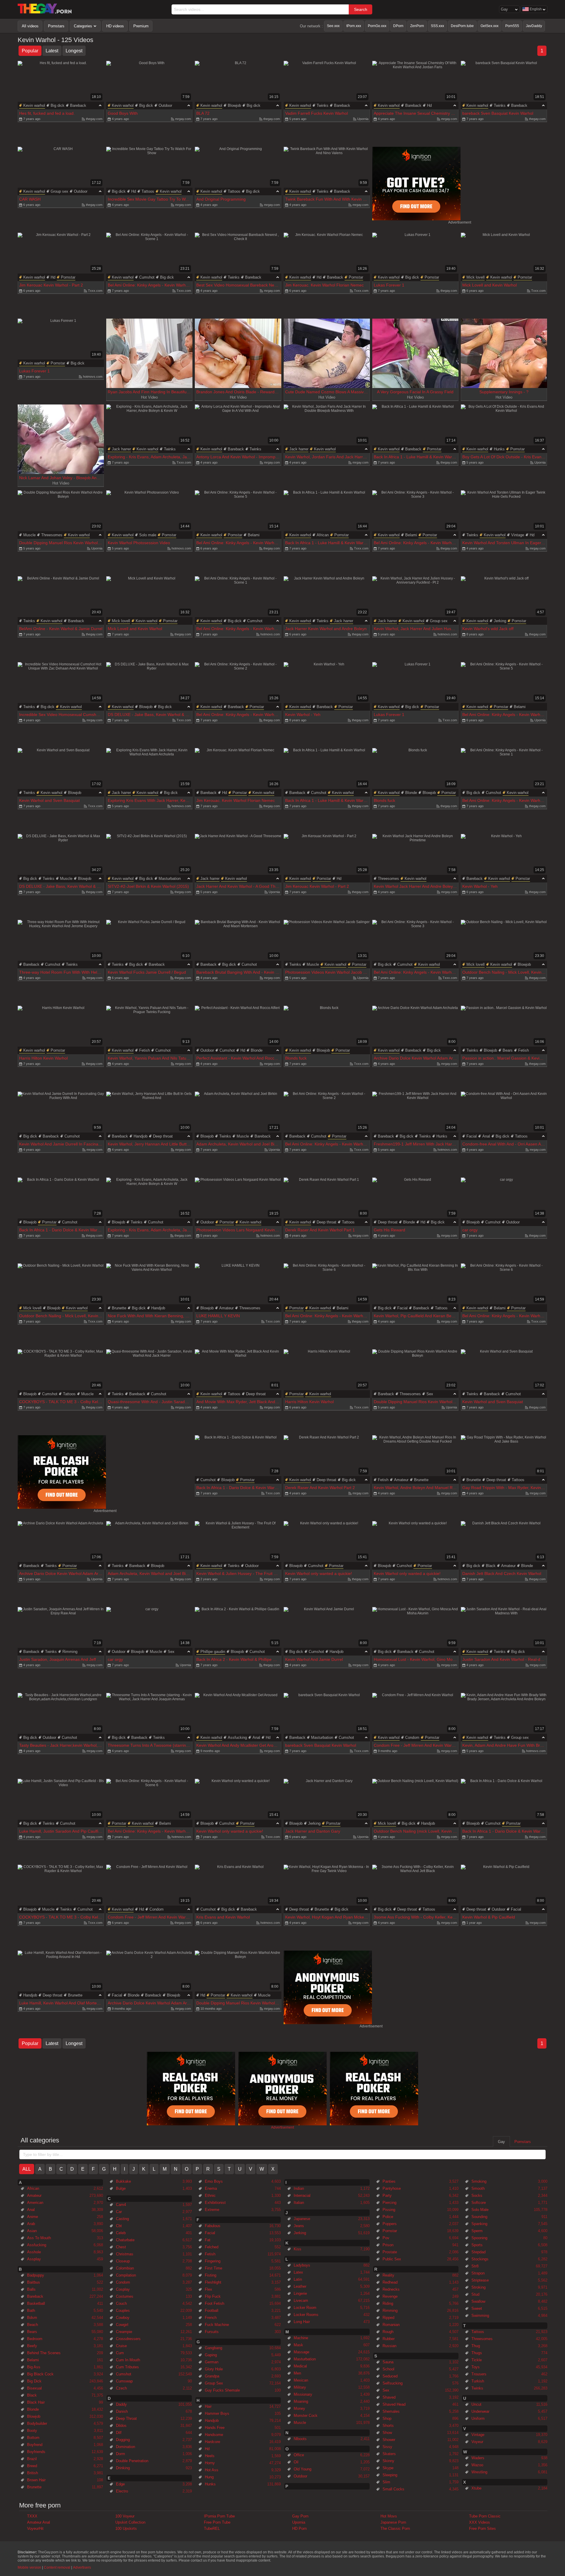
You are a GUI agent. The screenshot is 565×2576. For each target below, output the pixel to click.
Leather (300, 2286)
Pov (386, 2238)
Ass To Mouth (39, 2238)
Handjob (141, 1136)
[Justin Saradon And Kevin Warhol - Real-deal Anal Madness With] (504, 1631)
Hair (208, 2406)
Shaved (389, 2397)
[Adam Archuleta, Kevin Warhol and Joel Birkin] (238, 1116)
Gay (501, 2142)
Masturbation (170, 879)
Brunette (119, 1308)
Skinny (388, 2461)
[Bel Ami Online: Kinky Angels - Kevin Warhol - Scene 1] (149, 257)
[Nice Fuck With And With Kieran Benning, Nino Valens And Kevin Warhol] (149, 1288)
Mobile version (29, 2567)
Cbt (119, 2226)
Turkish (478, 2381)
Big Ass (34, 2367)
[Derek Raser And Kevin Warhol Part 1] (327, 1202)
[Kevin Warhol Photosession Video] (149, 515)
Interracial (302, 2195)
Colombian (125, 2268)
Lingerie (300, 2293)
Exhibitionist (215, 2203)
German (212, 2362)
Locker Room (305, 2308)
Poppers (390, 2224)
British (33, 2473)
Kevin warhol (34, 105)
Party (387, 2195)
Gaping (211, 2355)
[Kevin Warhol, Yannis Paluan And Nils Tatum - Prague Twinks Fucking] (149, 1030)
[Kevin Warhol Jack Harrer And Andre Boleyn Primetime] (415, 858)
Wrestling (479, 2472)
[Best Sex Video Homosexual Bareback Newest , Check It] (238, 257)
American (35, 2203)
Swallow (478, 2301)
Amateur (226, 1308)
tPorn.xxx (354, 26)
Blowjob (234, 105)
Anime (33, 2217)
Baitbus (34, 2282)
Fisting (211, 2275)
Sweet (477, 2308)
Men (297, 2373)
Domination (126, 2447)
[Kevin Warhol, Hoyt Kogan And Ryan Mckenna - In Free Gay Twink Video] (327, 1889)
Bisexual (34, 2388)
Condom (412, 1737)
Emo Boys (214, 2181)
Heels (210, 2456)
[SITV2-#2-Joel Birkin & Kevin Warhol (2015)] (149, 858)
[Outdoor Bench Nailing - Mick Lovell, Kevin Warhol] (504, 944)
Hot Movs (389, 2516)
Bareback (78, 105)
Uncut (476, 2404)
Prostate (390, 2252)
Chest (121, 2247)
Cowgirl (122, 2325)
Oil (296, 2462)
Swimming (480, 2316)
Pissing (389, 2210)
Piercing (389, 2203)
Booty (32, 2431)
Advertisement (460, 222)
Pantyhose (392, 2188)
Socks (477, 2195)
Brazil (32, 2459)
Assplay (34, 2259)
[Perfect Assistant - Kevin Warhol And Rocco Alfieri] (238, 1030)
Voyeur (477, 2442)
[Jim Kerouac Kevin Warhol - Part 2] (61, 257)
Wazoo (477, 2465)
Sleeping (390, 2475)
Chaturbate (125, 2240)
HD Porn (299, 2528)
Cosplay (123, 2289)
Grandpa (212, 2376)
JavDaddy (534, 26)
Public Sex (392, 2259)
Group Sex (214, 2383)
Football (212, 2311)
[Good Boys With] (149, 85)
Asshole (34, 2252)
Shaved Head (394, 2404)
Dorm (121, 2454)
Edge (120, 2484)
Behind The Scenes (44, 2353)
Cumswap (124, 2381)
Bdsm (32, 2318)
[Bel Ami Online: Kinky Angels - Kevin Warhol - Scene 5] (238, 515)
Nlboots (300, 2439)
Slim (386, 2482)
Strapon (478, 2273)
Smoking (479, 2181)
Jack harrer (121, 449)
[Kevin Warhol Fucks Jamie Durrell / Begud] (149, 944)
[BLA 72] (238, 85)
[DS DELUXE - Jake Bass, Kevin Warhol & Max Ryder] (149, 686)
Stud (475, 2294)
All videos (30, 26)
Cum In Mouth (128, 2360)
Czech (121, 2388)
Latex (298, 2272)
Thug (476, 2346)
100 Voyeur (125, 2516)
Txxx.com (95, 291)
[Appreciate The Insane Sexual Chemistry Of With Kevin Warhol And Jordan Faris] (415, 85)
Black (491, 1566)
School (388, 2369)
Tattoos (148, 191)
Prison (388, 2245)
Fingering (213, 2261)
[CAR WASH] (61, 171)
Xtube (476, 2488)
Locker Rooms (306, 2315)
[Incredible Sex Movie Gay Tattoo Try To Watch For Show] (149, 171)
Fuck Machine (217, 2325)
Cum (120, 2353)
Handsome (214, 2435)
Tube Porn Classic (485, 2516)
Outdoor (165, 105)
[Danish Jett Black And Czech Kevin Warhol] (504, 1545)
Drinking (123, 2468)
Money (299, 2408)
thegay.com (94, 119)
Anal (486, 1136)
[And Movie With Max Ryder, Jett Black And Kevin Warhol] (238, 1374)
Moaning (301, 2401)
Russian (389, 2346)
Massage (301, 2352)
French (211, 2318)
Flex (208, 2289)
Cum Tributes (127, 2367)
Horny (210, 2463)
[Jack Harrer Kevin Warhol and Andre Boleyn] (327, 601)
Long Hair (302, 2322)
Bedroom (35, 2339)
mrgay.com (183, 119)
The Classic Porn (395, 2528)
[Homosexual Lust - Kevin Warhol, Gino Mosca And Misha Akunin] (415, 1631)
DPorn (398, 26)
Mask (298, 2345)
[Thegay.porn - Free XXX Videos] (45, 12)
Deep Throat (126, 2418)
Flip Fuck (213, 2296)
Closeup (123, 2261)
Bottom (33, 2438)
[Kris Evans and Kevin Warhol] (238, 1889)
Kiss (298, 2249)
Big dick (58, 105)
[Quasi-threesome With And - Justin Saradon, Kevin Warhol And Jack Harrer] (149, 1374)
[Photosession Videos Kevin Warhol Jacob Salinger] (327, 944)
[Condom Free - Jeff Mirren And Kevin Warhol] (415, 1717)
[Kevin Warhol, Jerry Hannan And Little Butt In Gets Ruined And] (149, 1116)
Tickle (477, 2360)
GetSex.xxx (490, 26)
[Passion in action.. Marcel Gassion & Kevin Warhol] (504, 1030)
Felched (212, 2247)
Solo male (148, 535)
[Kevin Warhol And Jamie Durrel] (327, 1631)
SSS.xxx (437, 26)
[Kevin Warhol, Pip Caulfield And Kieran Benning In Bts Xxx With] (415, 1288)
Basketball (36, 2303)
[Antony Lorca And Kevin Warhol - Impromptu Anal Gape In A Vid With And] (238, 429)
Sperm (477, 2231)
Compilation (126, 2275)
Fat (208, 2240)
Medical (300, 2366)
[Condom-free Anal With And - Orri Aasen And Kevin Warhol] (504, 1116)
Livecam (301, 2301)
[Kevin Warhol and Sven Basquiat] (61, 772)
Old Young (303, 2469)
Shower (389, 2440)
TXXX (32, 2516)
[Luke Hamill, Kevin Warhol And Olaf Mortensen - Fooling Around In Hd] (61, 1975)
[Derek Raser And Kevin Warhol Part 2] (327, 1459)
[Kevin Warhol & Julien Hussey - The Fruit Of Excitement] (238, 1545)
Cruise (121, 2346)
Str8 (475, 2266)
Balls (31, 2289)
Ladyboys (302, 2265)
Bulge (121, 2188)
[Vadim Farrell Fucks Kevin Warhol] (327, 85)
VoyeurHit (35, 2528)
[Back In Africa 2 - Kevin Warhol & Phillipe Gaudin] (238, 1631)
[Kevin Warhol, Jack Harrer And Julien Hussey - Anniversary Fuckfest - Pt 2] (415, 601)
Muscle (29, 535)
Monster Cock (306, 2416)
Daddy (121, 2404)
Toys (476, 2367)
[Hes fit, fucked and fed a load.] (61, 85)
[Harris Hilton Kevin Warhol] (61, 1030)
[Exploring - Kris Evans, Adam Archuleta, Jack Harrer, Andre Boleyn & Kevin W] (149, 429)
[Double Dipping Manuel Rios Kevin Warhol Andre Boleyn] (61, 515)
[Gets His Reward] (415, 1202)
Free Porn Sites (482, 2528)
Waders (478, 2458)
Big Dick (34, 2381)
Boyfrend (35, 2445)
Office (299, 2455)
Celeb (121, 2233)
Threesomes (52, 535)
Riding (388, 2303)
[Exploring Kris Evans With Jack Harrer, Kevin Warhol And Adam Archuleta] (149, 772)
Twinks (323, 105)
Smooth (478, 2188)
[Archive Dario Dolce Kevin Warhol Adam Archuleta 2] (149, 1975)
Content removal (57, 2567)
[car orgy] (504, 1202)
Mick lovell (476, 277)
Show (387, 2433)
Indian (299, 2188)
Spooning (479, 2238)
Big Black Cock (40, 2374)
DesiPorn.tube (462, 26)
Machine (301, 2338)
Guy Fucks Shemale (222, 2390)
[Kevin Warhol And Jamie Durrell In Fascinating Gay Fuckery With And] (61, 1116)
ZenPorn (417, 26)
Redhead (390, 2282)
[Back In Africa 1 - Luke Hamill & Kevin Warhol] (415, 429)
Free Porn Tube (217, 2522)
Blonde (411, 793)
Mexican (301, 2380)
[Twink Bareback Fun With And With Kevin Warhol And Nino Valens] (327, 171)
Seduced (390, 2376)
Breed (32, 2466)
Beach (33, 2325)
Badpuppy (36, 2275)
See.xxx (333, 26)
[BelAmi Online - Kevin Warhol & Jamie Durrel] (61, 601)
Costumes (125, 2296)
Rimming (70, 1652)
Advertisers (82, 2567)
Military (300, 2387)
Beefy (32, 2346)
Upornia (363, 119)
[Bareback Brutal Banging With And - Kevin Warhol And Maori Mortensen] (238, 944)
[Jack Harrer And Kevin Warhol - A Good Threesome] (238, 858)
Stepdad (478, 2252)
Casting (122, 2219)
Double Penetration (132, 2461)
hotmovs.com (93, 377)
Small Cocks (393, 2489)
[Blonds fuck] (415, 772)
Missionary (303, 2394)
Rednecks (391, 2289)
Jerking (500, 621)
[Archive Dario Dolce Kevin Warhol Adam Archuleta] (415, 1030)
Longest (74, 51)
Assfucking (237, 1737)
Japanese (302, 2219)
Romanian (391, 2325)
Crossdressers (128, 2339)
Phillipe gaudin (213, 1652)
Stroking (478, 2287)
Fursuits (212, 2332)
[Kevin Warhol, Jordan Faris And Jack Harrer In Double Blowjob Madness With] (327, 429)
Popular (30, 51)
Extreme (212, 2210)
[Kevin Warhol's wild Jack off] (504, 601)
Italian (299, 2203)
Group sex (59, 191)
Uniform (478, 2418)
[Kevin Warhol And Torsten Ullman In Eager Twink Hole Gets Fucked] (504, 515)
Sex (430, 1394)
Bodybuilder (37, 2423)
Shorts (388, 2426)
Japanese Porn (393, 2522)
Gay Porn (300, 2516)
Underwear (480, 2411)
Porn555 (512, 26)
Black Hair (36, 2402)
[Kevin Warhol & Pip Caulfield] (504, 1889)
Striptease (480, 2280)
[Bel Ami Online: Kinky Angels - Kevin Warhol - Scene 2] (238, 686)
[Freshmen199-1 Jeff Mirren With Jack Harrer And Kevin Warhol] (415, 1116)
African (323, 535)
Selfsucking (393, 2383)
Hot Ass (212, 2470)
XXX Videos (480, 2522)
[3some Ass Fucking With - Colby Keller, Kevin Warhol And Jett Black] (415, 1889)
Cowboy (123, 2318)
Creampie (124, 2332)
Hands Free (215, 2428)
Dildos (121, 2426)
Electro (122, 2491)
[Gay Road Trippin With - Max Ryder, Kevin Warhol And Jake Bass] (504, 1459)
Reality (388, 2275)
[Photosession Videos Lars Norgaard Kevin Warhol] (238, 1202)
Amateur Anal (39, 2522)
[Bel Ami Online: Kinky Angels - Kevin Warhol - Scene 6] (327, 1288)
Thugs (477, 2353)
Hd (429, 105)
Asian (32, 2231)
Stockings (480, 2259)
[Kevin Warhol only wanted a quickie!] (327, 1545)
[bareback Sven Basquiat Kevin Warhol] (504, 85)
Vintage (518, 535)
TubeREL (212, 2528)
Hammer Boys (217, 2413)
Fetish (144, 1050)
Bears (508, 1050)
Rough (388, 2332)
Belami (254, 535)
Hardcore (212, 2442)
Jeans (299, 2226)
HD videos (115, 26)
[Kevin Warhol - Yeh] (327, 686)
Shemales (391, 2411)
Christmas (125, 2254)
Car (119, 2212)
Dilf (119, 2433)
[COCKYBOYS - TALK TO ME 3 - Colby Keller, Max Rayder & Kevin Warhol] (61, 1374)
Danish (122, 2411)
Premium (141, 26)
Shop (387, 2418)
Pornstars (56, 26)
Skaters (389, 2454)
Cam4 (121, 2205)
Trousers (479, 2374)
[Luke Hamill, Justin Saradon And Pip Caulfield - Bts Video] (61, 1803)
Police (388, 2217)
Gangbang (213, 2348)
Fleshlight (213, 2282)
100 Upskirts (126, 2528)
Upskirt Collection (130, 2522)
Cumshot (147, 277)
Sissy (387, 2447)
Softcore (479, 2203)
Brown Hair (36, 2480)
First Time (213, 2268)
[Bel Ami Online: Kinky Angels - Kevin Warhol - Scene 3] (415, 515)
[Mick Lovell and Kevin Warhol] (504, 257)
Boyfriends (36, 2452)
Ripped (388, 2318)
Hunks (499, 449)
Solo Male (480, 2210)
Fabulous (213, 2226)
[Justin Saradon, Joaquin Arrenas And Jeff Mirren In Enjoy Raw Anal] (61, 1631)
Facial (472, 1136)
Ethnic (210, 2195)
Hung (209, 2477)
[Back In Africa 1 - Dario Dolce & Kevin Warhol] (61, 1202)
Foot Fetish (215, 2303)
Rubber (389, 2339)
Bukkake (123, 2181)
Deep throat (163, 1136)
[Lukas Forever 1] (415, 257)
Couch (121, 2303)
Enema (211, 2188)
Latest (52, 51)
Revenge (390, 2296)
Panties (389, 2181)
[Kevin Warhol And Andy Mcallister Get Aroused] (238, 1717)
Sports (477, 2245)
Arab (31, 2224)
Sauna (388, 2362)
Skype (388, 2468)
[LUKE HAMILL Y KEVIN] (238, 1288)
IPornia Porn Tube (219, 2516)
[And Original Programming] (238, 171)
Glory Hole (214, 2369)
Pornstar (68, 277)
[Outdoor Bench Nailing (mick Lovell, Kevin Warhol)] (415, 1803)
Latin (298, 2279)
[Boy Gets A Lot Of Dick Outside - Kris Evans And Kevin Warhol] (504, 429)
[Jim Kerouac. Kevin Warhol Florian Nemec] (327, 257)
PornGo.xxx (377, 26)
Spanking (479, 2224)
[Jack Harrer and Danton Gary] (327, 1803)
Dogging (123, 2440)
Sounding (479, 2217)
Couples (123, 2311)
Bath (31, 2311)
